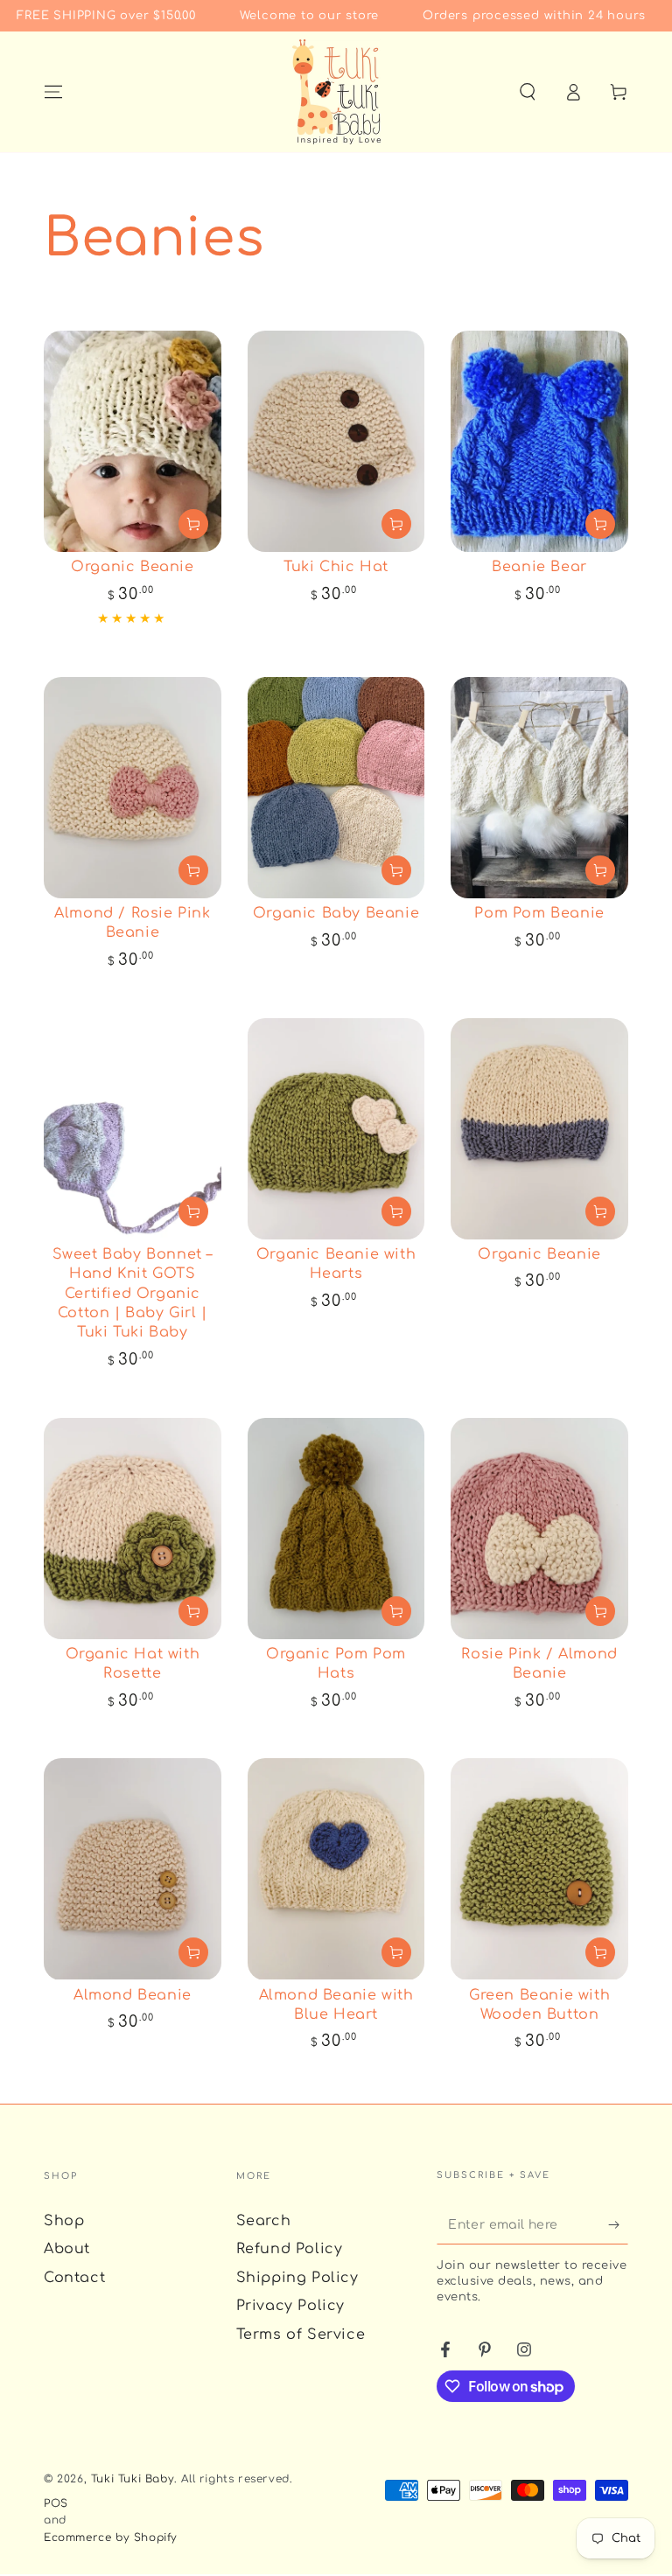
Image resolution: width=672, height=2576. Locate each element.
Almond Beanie (133, 1995)
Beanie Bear (539, 567)
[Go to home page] (336, 92)
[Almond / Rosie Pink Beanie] (133, 788)
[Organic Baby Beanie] (336, 788)
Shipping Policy (297, 2278)
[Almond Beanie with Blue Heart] (336, 1869)
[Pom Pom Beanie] (539, 788)
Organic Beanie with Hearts (336, 1264)
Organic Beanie (132, 567)
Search (264, 2221)
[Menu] (53, 92)
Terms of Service (301, 2335)
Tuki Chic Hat (336, 567)
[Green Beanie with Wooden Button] (539, 1869)
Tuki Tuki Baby (133, 2479)
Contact (74, 2278)
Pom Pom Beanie (539, 913)
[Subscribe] (618, 2224)
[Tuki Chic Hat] (336, 441)
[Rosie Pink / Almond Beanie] (539, 1529)
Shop (64, 2221)
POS (56, 2503)
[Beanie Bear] (539, 441)
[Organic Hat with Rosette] (133, 1529)
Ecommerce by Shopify (111, 2538)
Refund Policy (290, 2249)
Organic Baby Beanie (336, 913)
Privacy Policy (290, 2306)
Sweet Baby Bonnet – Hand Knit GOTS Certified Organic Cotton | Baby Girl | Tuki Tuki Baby (133, 1294)
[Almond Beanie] (133, 1869)
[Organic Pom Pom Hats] (336, 1529)
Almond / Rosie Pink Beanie (132, 923)
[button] (528, 92)
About (67, 2249)
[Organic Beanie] (133, 441)
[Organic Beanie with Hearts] (336, 1129)
